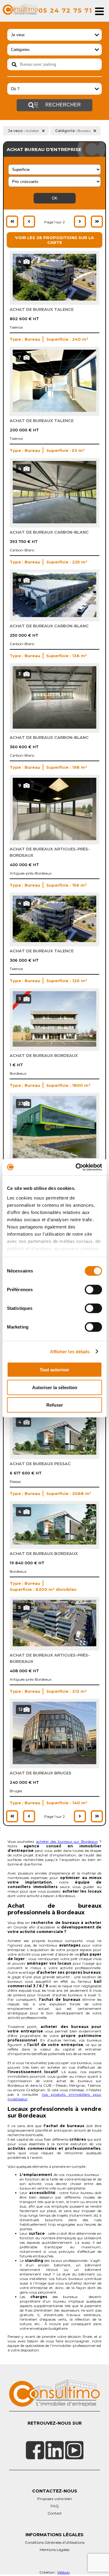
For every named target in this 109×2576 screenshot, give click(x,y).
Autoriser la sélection (55, 1387)
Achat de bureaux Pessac (40, 1464)
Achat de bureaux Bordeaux (44, 1055)
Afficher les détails (70, 1351)
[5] (54, 1645)
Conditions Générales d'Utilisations (55, 2542)
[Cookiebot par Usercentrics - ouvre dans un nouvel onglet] (77, 1167)
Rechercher (63, 105)
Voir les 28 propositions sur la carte (54, 240)
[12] (54, 1763)
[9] (54, 839)
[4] (54, 299)
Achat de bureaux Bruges (41, 1773)
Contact (55, 2513)
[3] (54, 727)
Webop (63, 2572)
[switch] (93, 1290)
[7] (54, 410)
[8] (54, 616)
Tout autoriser (54, 1370)
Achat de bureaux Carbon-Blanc (49, 532)
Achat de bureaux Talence (42, 309)
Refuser (55, 1405)
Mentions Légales (54, 2550)
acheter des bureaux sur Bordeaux (67, 1841)
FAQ (55, 2506)
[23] (54, 1157)
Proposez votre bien (55, 2499)
